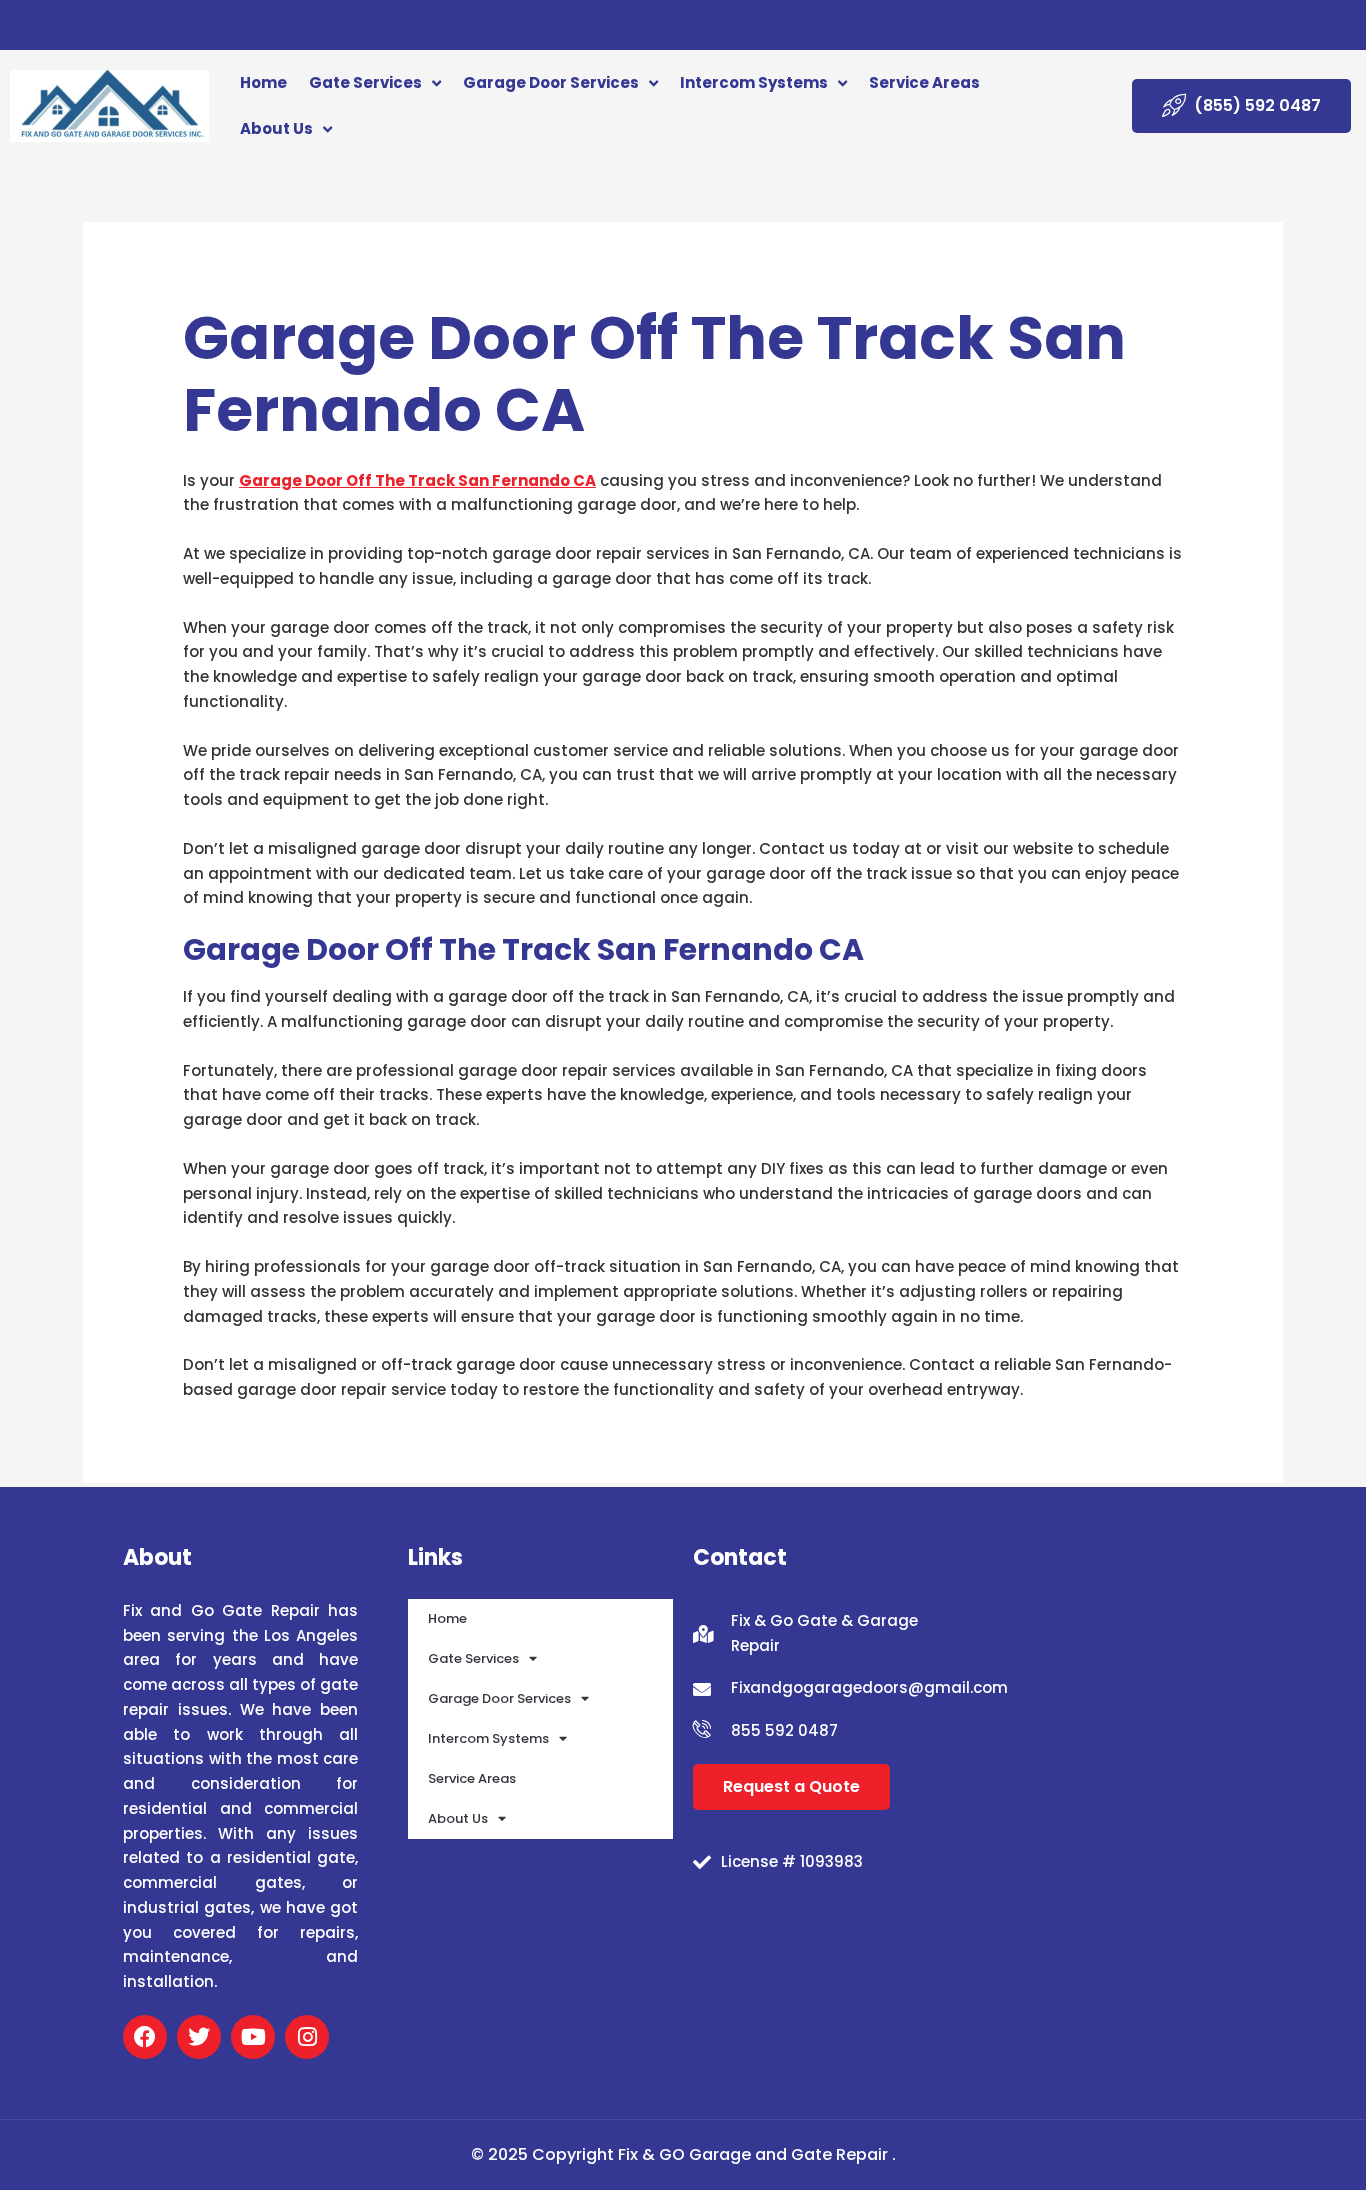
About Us (276, 128)
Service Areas (924, 82)
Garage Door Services (551, 82)
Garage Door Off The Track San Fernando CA (417, 480)
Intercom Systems (754, 82)
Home (263, 82)
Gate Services (365, 82)
